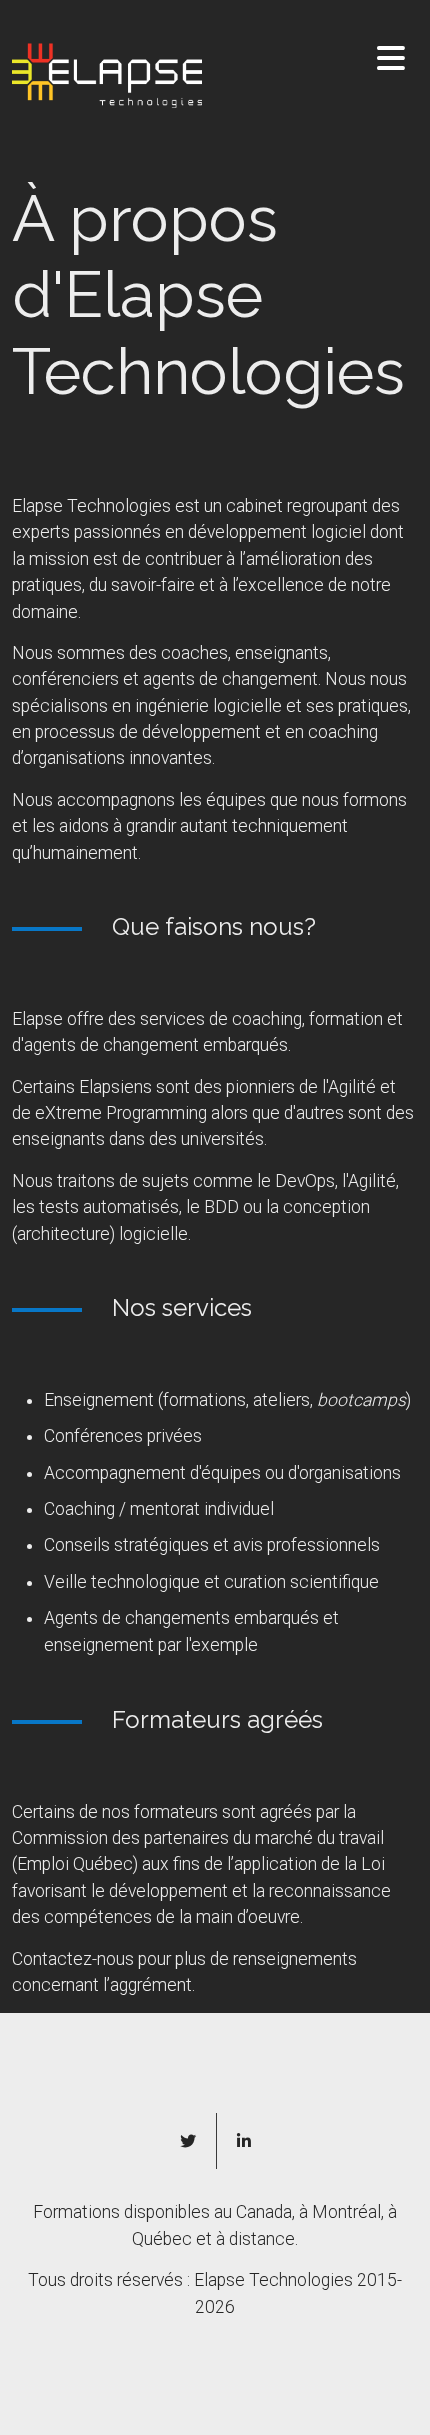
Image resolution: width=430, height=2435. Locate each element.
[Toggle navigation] (391, 59)
